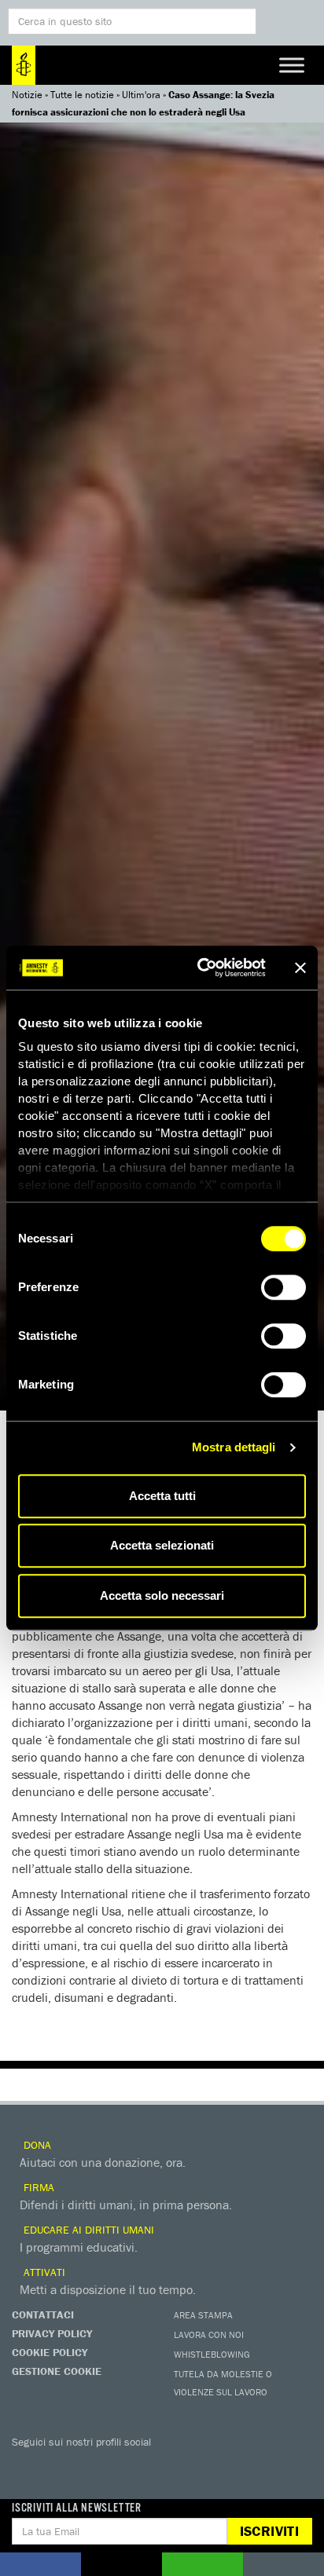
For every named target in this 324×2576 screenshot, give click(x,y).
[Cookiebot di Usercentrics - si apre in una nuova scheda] (201, 968)
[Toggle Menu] (292, 65)
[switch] (283, 1287)
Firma (37, 2187)
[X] (59, 2464)
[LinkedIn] (153, 2464)
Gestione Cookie (57, 2371)
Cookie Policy (50, 2352)
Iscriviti (269, 2531)
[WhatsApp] (185, 2464)
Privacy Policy (52, 2333)
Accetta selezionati (162, 1545)
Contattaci (43, 2314)
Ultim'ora (141, 95)
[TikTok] (216, 2464)
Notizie (27, 95)
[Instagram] (122, 2464)
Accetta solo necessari (162, 1595)
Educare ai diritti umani (87, 2230)
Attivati (43, 2272)
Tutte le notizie (82, 95)
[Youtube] (90, 2464)
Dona (36, 2145)
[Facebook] (28, 2464)
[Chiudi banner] (300, 968)
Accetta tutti (162, 1496)
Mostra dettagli (234, 1447)
